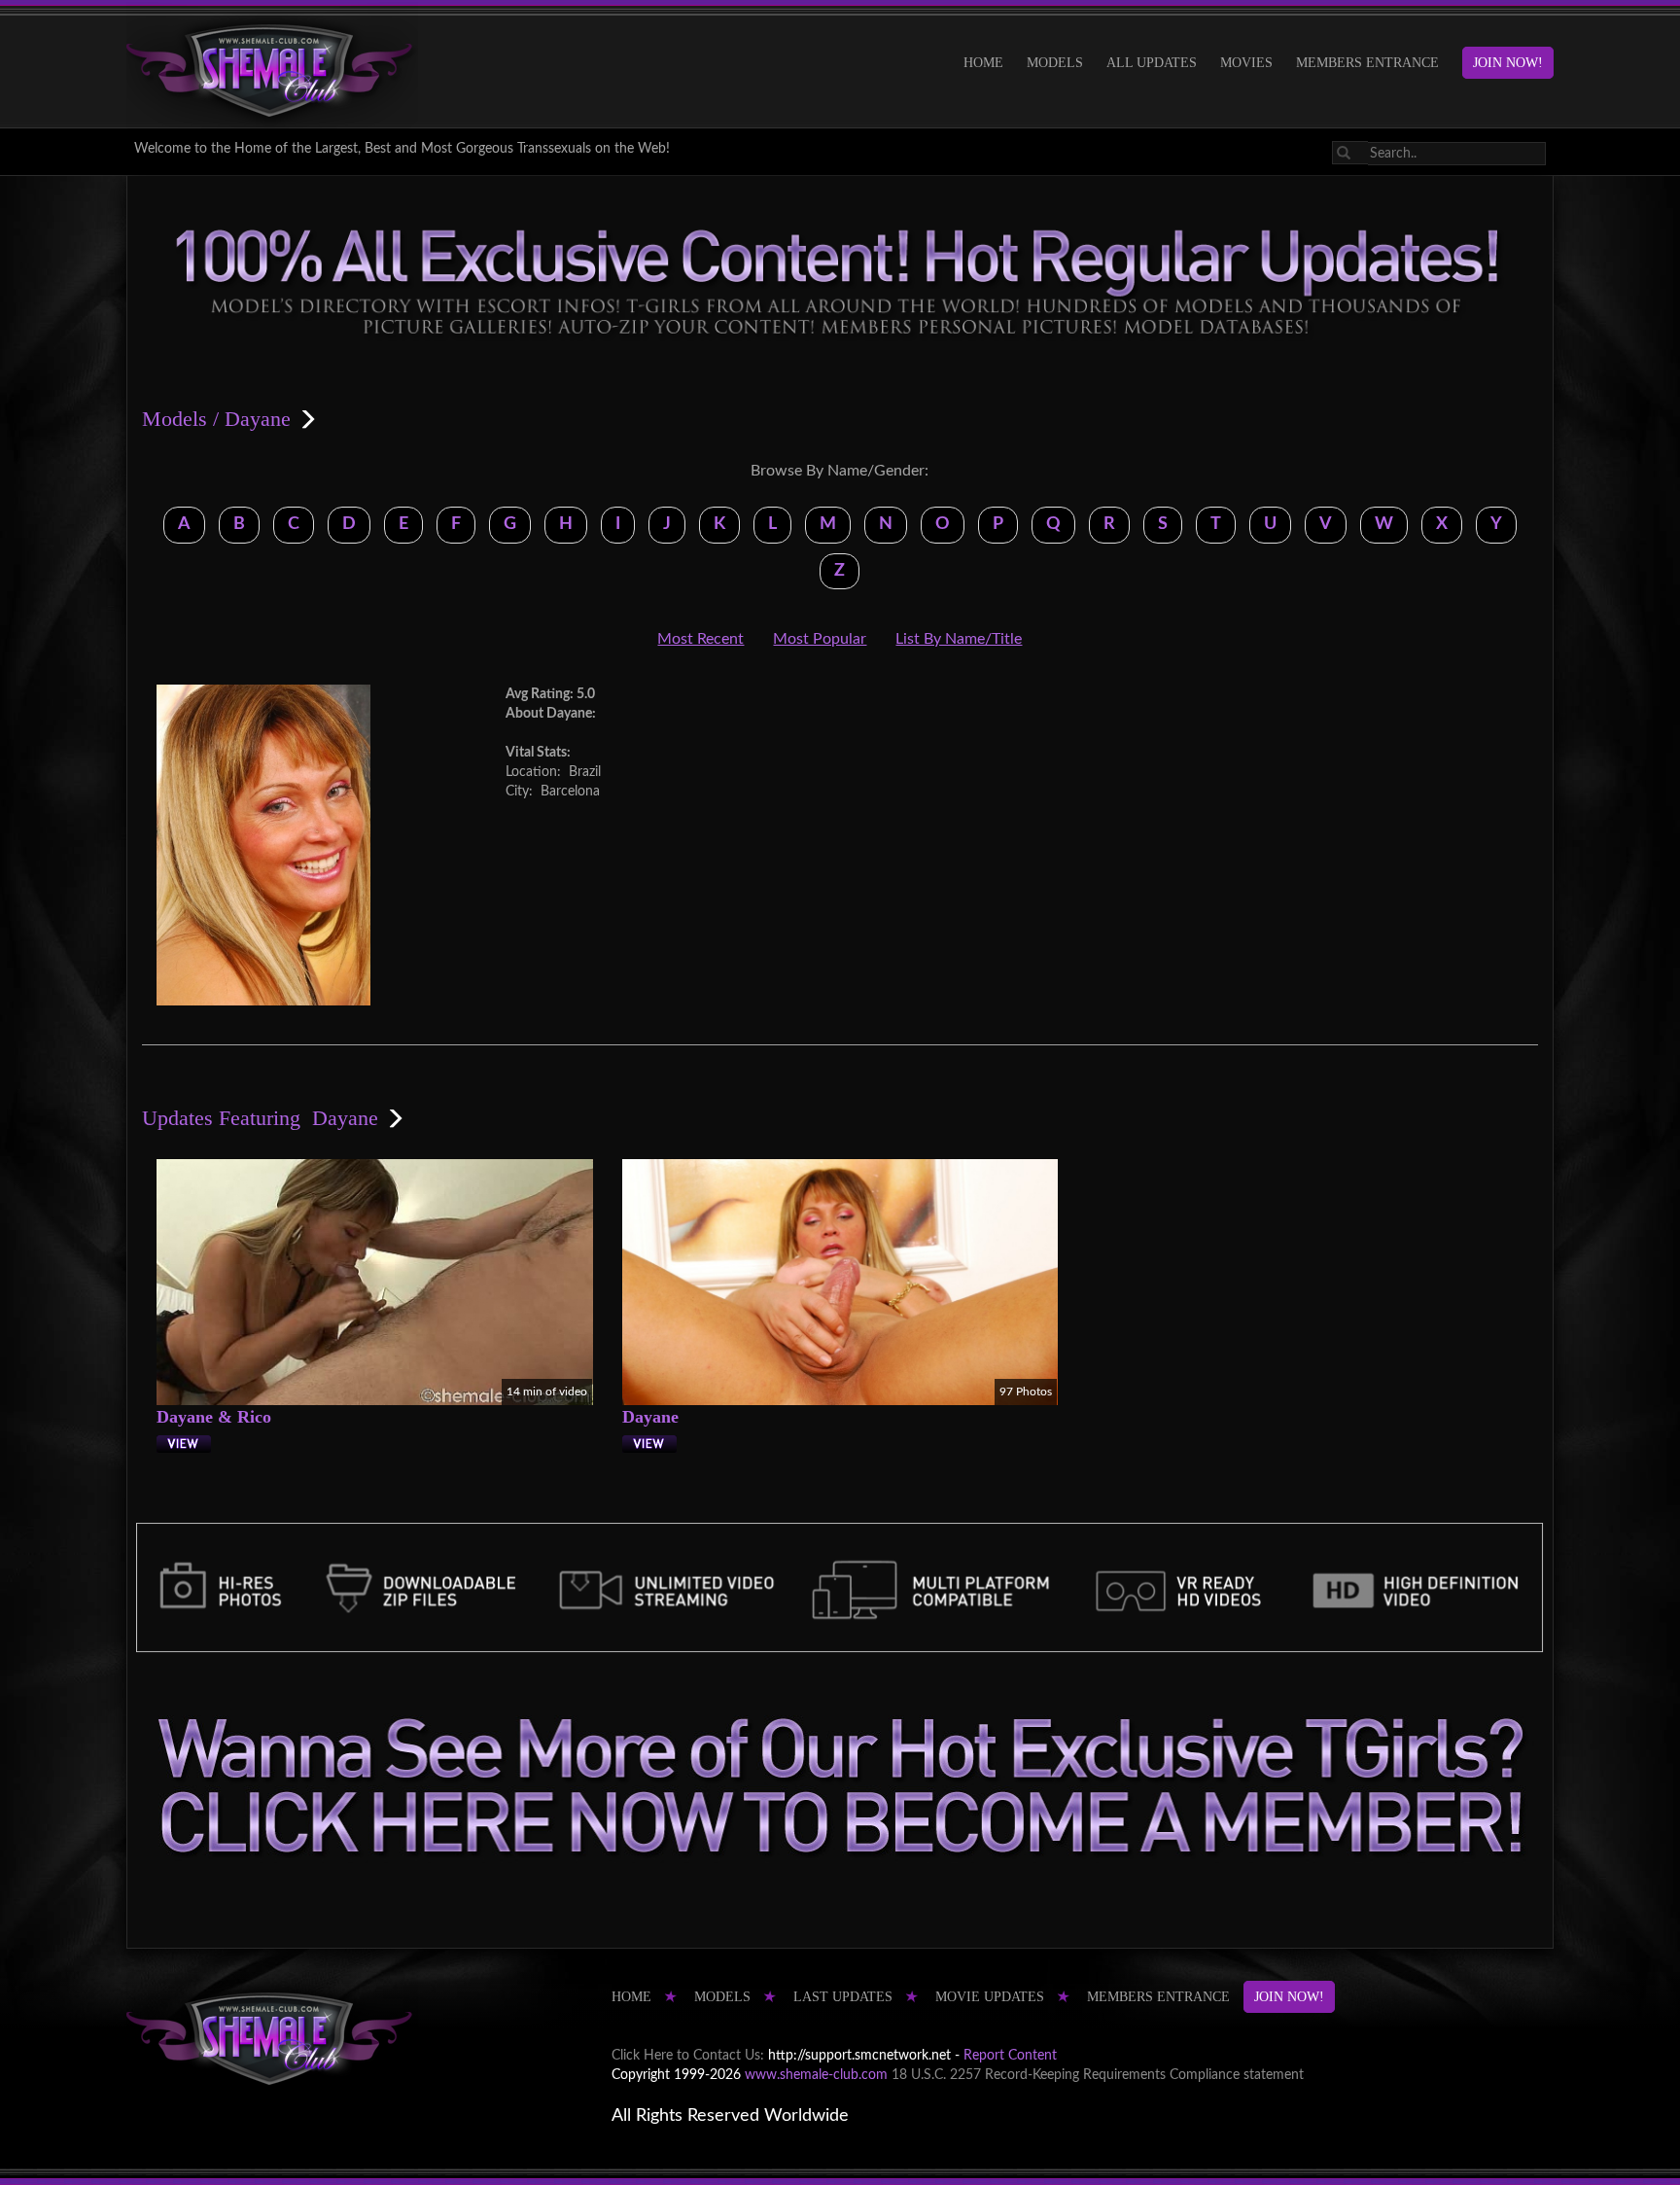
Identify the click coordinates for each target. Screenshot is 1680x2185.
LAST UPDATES (843, 1997)
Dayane (650, 1417)
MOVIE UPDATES (990, 1997)
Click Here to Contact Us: (688, 2056)
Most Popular (820, 639)
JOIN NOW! (1508, 63)
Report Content (1010, 2056)
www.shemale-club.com (816, 2075)
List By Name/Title (959, 639)
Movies (1246, 63)
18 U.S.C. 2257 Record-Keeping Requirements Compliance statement (1098, 2075)
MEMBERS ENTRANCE (1367, 63)
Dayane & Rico (214, 1417)
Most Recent (700, 639)
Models (1055, 63)
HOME (983, 63)
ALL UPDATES (1152, 63)
